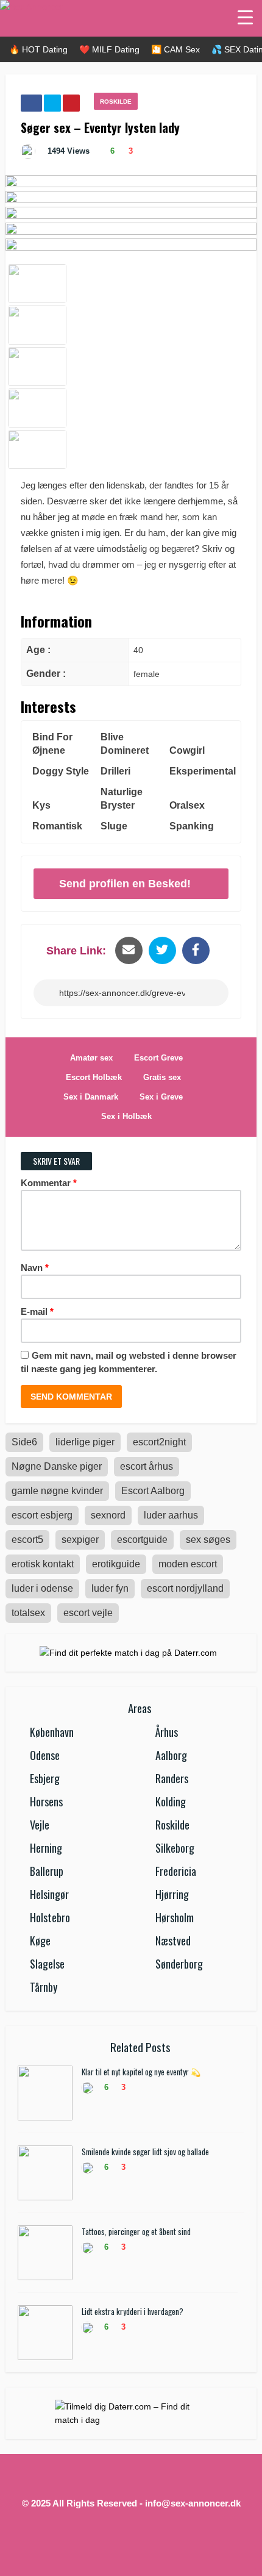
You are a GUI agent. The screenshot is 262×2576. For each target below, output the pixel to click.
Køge (40, 1941)
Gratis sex (162, 1077)
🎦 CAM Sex (175, 49)
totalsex (28, 1613)
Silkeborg (175, 1848)
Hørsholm (175, 1917)
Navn (35, 1268)
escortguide (142, 1540)
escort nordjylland (185, 1588)
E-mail (37, 1311)
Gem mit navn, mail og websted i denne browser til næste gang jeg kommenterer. (129, 1362)
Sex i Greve (161, 1097)
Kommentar (49, 1183)
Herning (46, 1848)
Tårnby (44, 1987)
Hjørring (172, 1894)
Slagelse (47, 1964)
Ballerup (47, 1871)
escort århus (147, 1466)
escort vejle (88, 1613)
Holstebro (50, 1917)
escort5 (27, 1540)
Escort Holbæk (94, 1077)
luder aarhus (171, 1515)
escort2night (159, 1442)
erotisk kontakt (43, 1564)
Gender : (46, 674)
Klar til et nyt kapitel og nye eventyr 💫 (141, 2072)
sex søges (208, 1540)
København (52, 1732)
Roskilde (116, 102)
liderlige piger (85, 1442)
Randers (172, 1778)
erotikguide (116, 1564)
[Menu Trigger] (245, 17)
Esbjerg (45, 1778)
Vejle (40, 1825)
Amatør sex (91, 1058)
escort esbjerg (42, 1515)
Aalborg (171, 1755)
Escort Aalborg (153, 1491)
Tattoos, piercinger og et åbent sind (136, 2231)
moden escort (188, 1564)
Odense (45, 1755)
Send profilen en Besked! (125, 884)
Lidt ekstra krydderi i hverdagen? (133, 2311)
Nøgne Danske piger (57, 1466)
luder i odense (42, 1588)
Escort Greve (158, 1058)
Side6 (24, 1442)
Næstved (173, 1941)
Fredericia (176, 1871)
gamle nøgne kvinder (57, 1491)
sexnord (108, 1515)
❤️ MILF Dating (109, 49)
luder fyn (110, 1588)
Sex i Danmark (91, 1097)
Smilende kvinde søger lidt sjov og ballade (145, 2152)
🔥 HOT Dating (38, 49)
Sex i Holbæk (126, 1116)
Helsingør (49, 1894)
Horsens (46, 1801)
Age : (38, 650)
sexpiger (80, 1540)
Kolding (171, 1801)
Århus (167, 1732)
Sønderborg (179, 1964)
